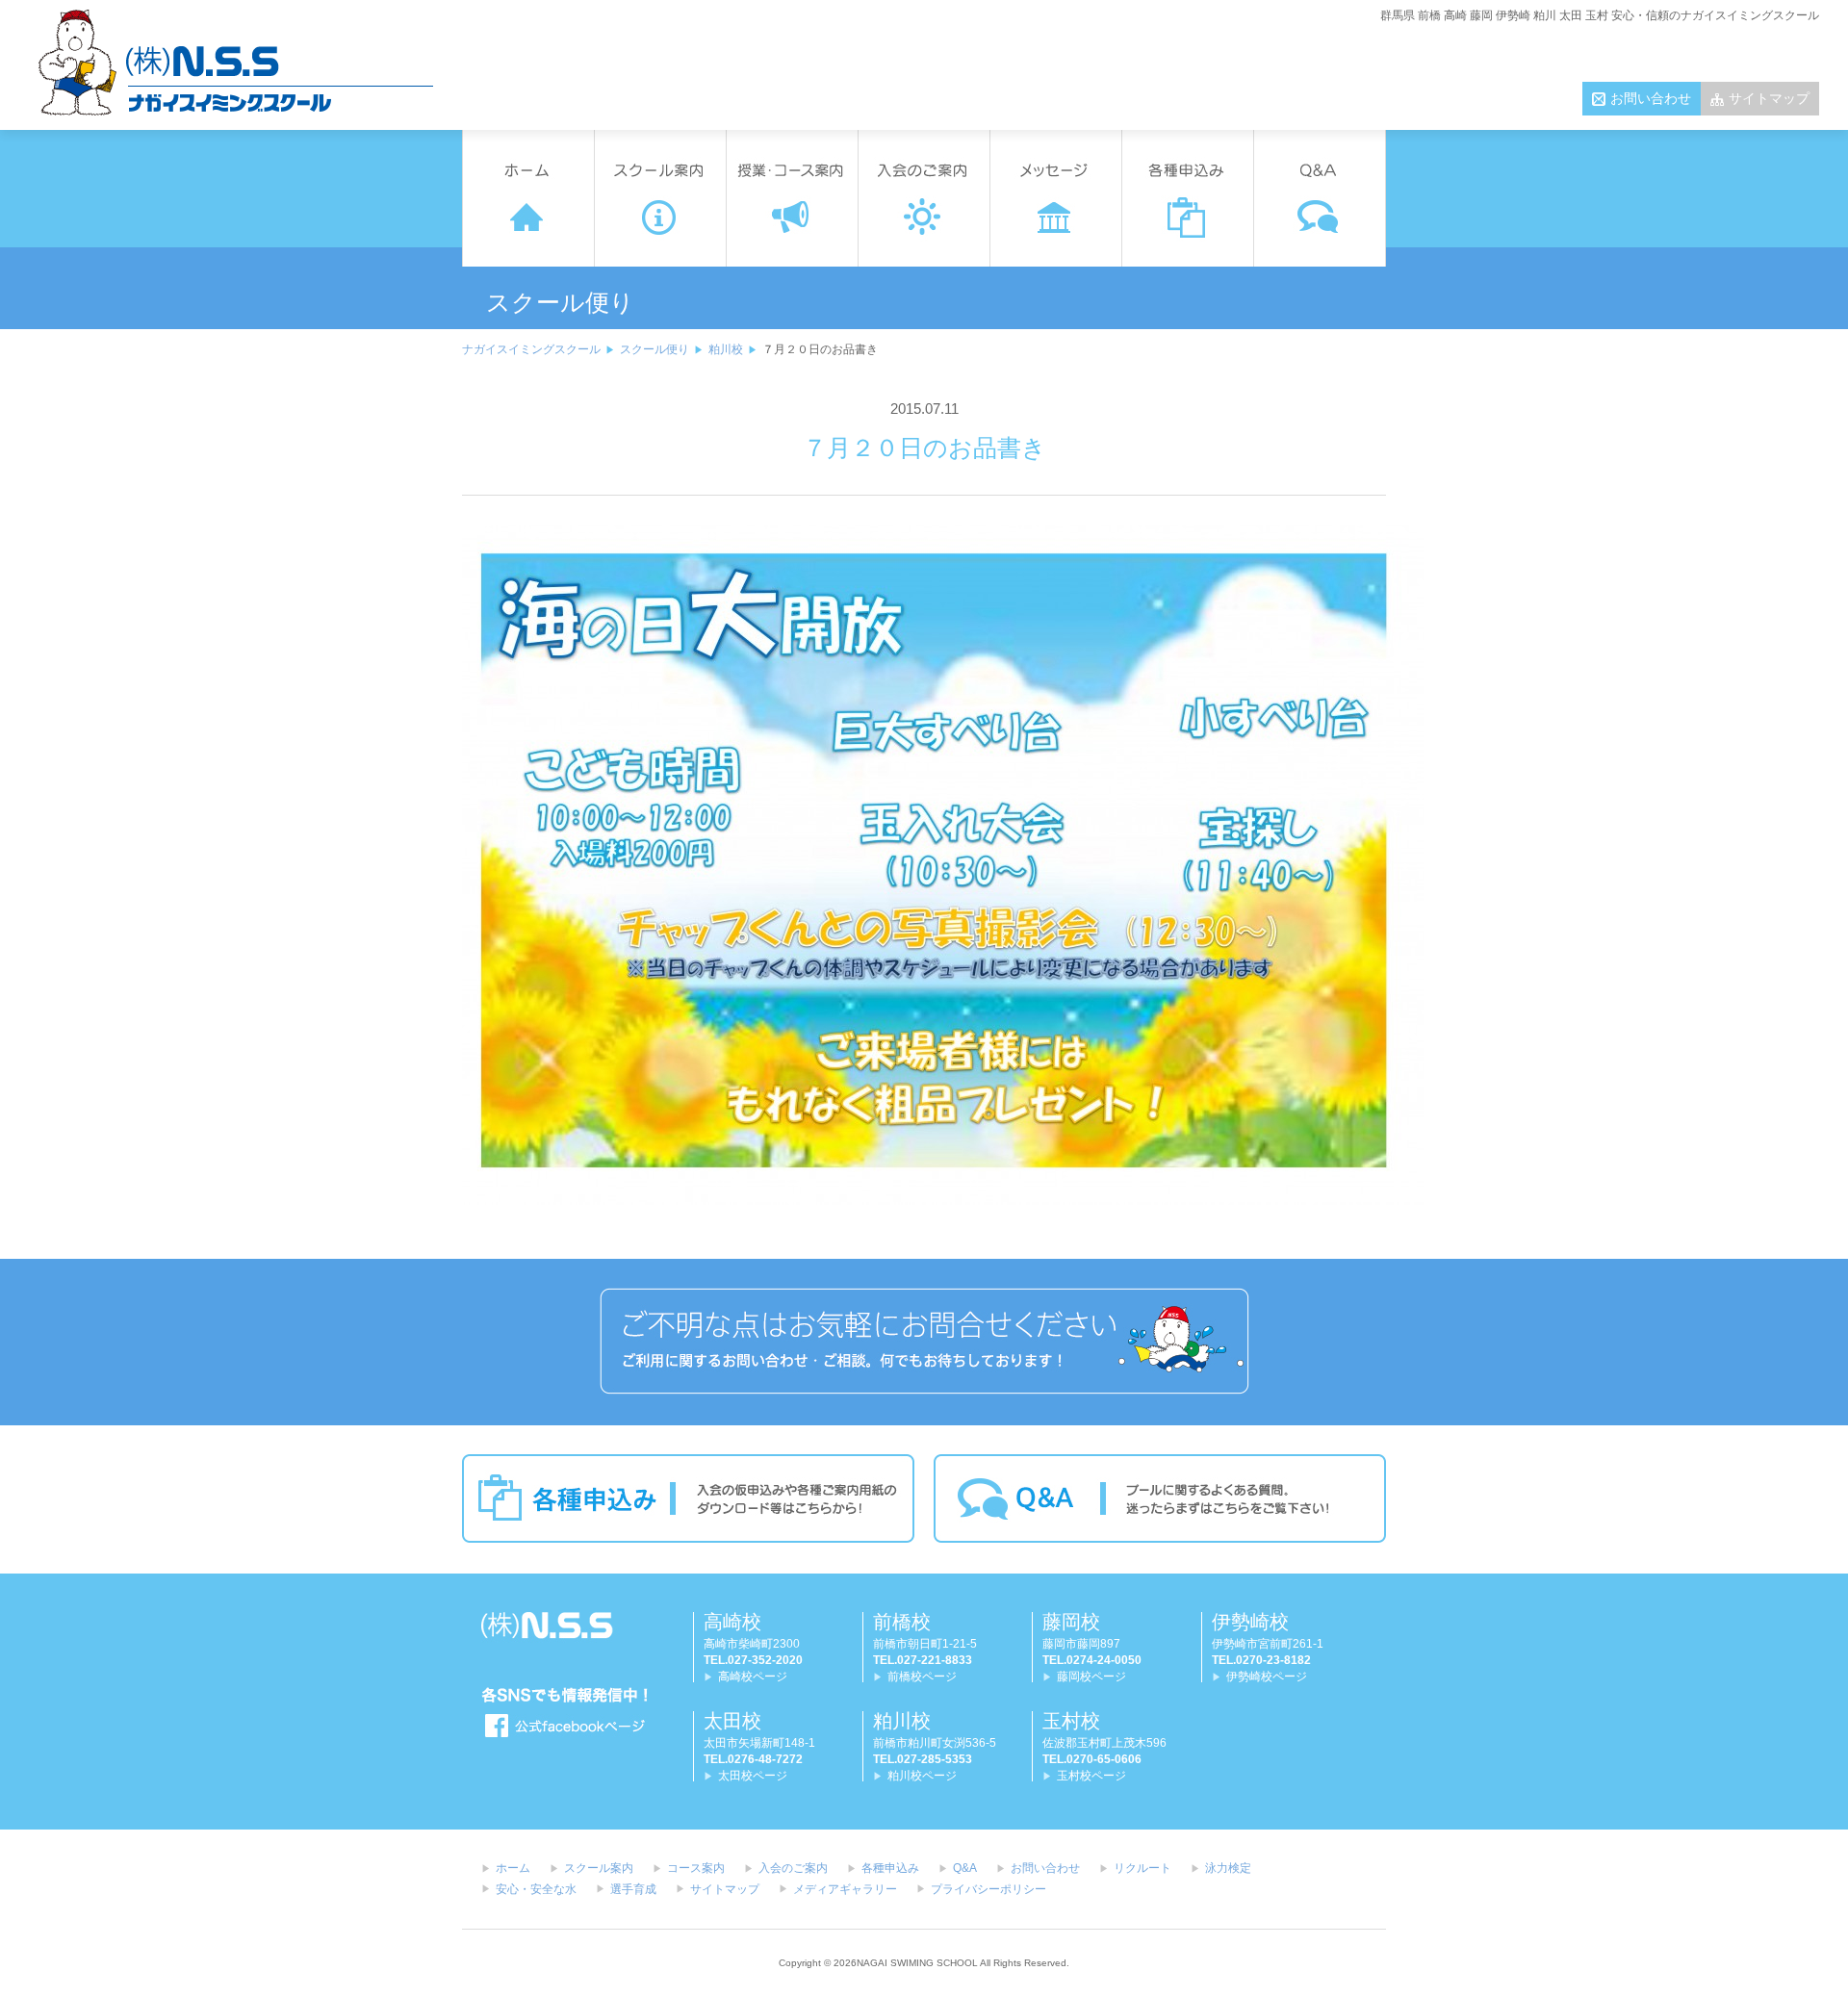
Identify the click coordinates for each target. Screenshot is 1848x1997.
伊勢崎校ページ (1267, 1677)
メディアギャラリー (845, 1889)
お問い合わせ (1651, 98)
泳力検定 (1228, 1868)
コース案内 (696, 1868)
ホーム (513, 1868)
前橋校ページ (922, 1677)
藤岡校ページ (1091, 1677)
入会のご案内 (793, 1868)
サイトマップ (1769, 98)
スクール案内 (599, 1868)
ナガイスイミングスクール (531, 349)
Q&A (965, 1868)
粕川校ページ (922, 1776)
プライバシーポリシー (988, 1889)
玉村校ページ (1091, 1776)
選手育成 (633, 1889)
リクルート (1142, 1868)
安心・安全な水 (536, 1889)
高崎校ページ (753, 1677)
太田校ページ (753, 1776)
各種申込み (890, 1868)
